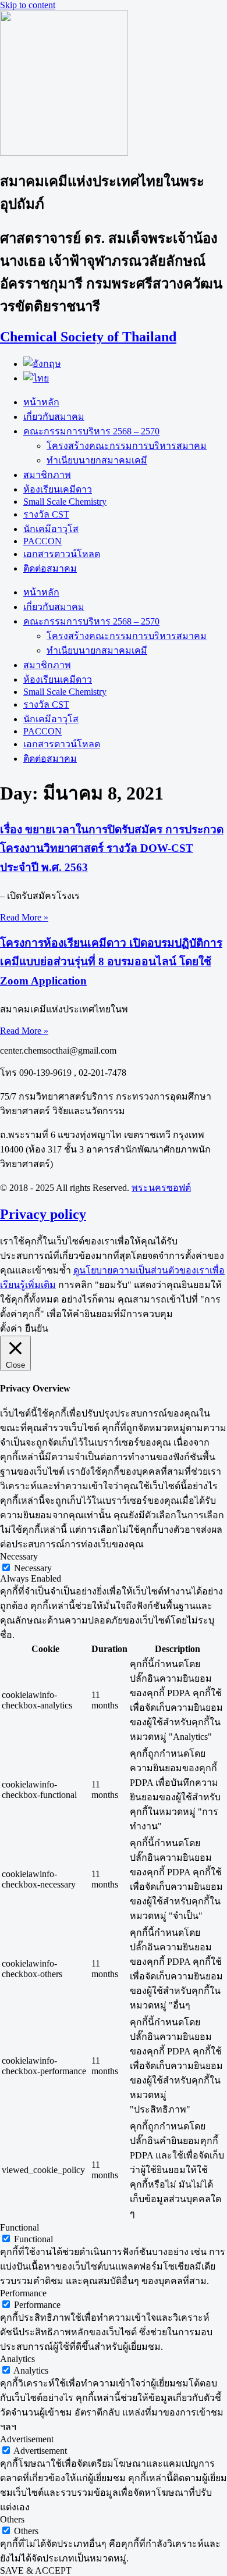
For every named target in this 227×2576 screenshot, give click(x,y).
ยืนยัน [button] (37, 1328)
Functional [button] (19, 2227)
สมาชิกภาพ (47, 475)
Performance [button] (23, 2293)
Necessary (33, 1568)
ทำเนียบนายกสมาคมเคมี (97, 460)
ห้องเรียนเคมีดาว (58, 489)
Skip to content (28, 5)
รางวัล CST (46, 514)
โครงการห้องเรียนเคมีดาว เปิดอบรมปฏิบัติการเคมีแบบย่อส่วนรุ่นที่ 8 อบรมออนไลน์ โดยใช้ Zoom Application (111, 962)
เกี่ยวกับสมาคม (54, 417)
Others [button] (12, 2519)
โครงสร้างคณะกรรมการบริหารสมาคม (127, 446)
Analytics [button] (17, 2359)
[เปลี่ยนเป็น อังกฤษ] (42, 364)
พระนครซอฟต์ (161, 1188)
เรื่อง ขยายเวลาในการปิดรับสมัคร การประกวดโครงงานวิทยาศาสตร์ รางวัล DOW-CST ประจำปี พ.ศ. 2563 (112, 848)
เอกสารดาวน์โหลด (62, 554)
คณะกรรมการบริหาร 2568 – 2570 (91, 431)
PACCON (42, 541)
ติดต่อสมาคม (50, 568)
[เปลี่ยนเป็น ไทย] (36, 378)
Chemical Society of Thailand (88, 337)
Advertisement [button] (27, 2439)
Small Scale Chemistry (65, 502)
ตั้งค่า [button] (11, 1328)
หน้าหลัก (41, 402)
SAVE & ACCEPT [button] (36, 2570)
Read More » (24, 917)
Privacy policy (43, 1214)
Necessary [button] (19, 1556)
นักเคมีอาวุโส (51, 529)
